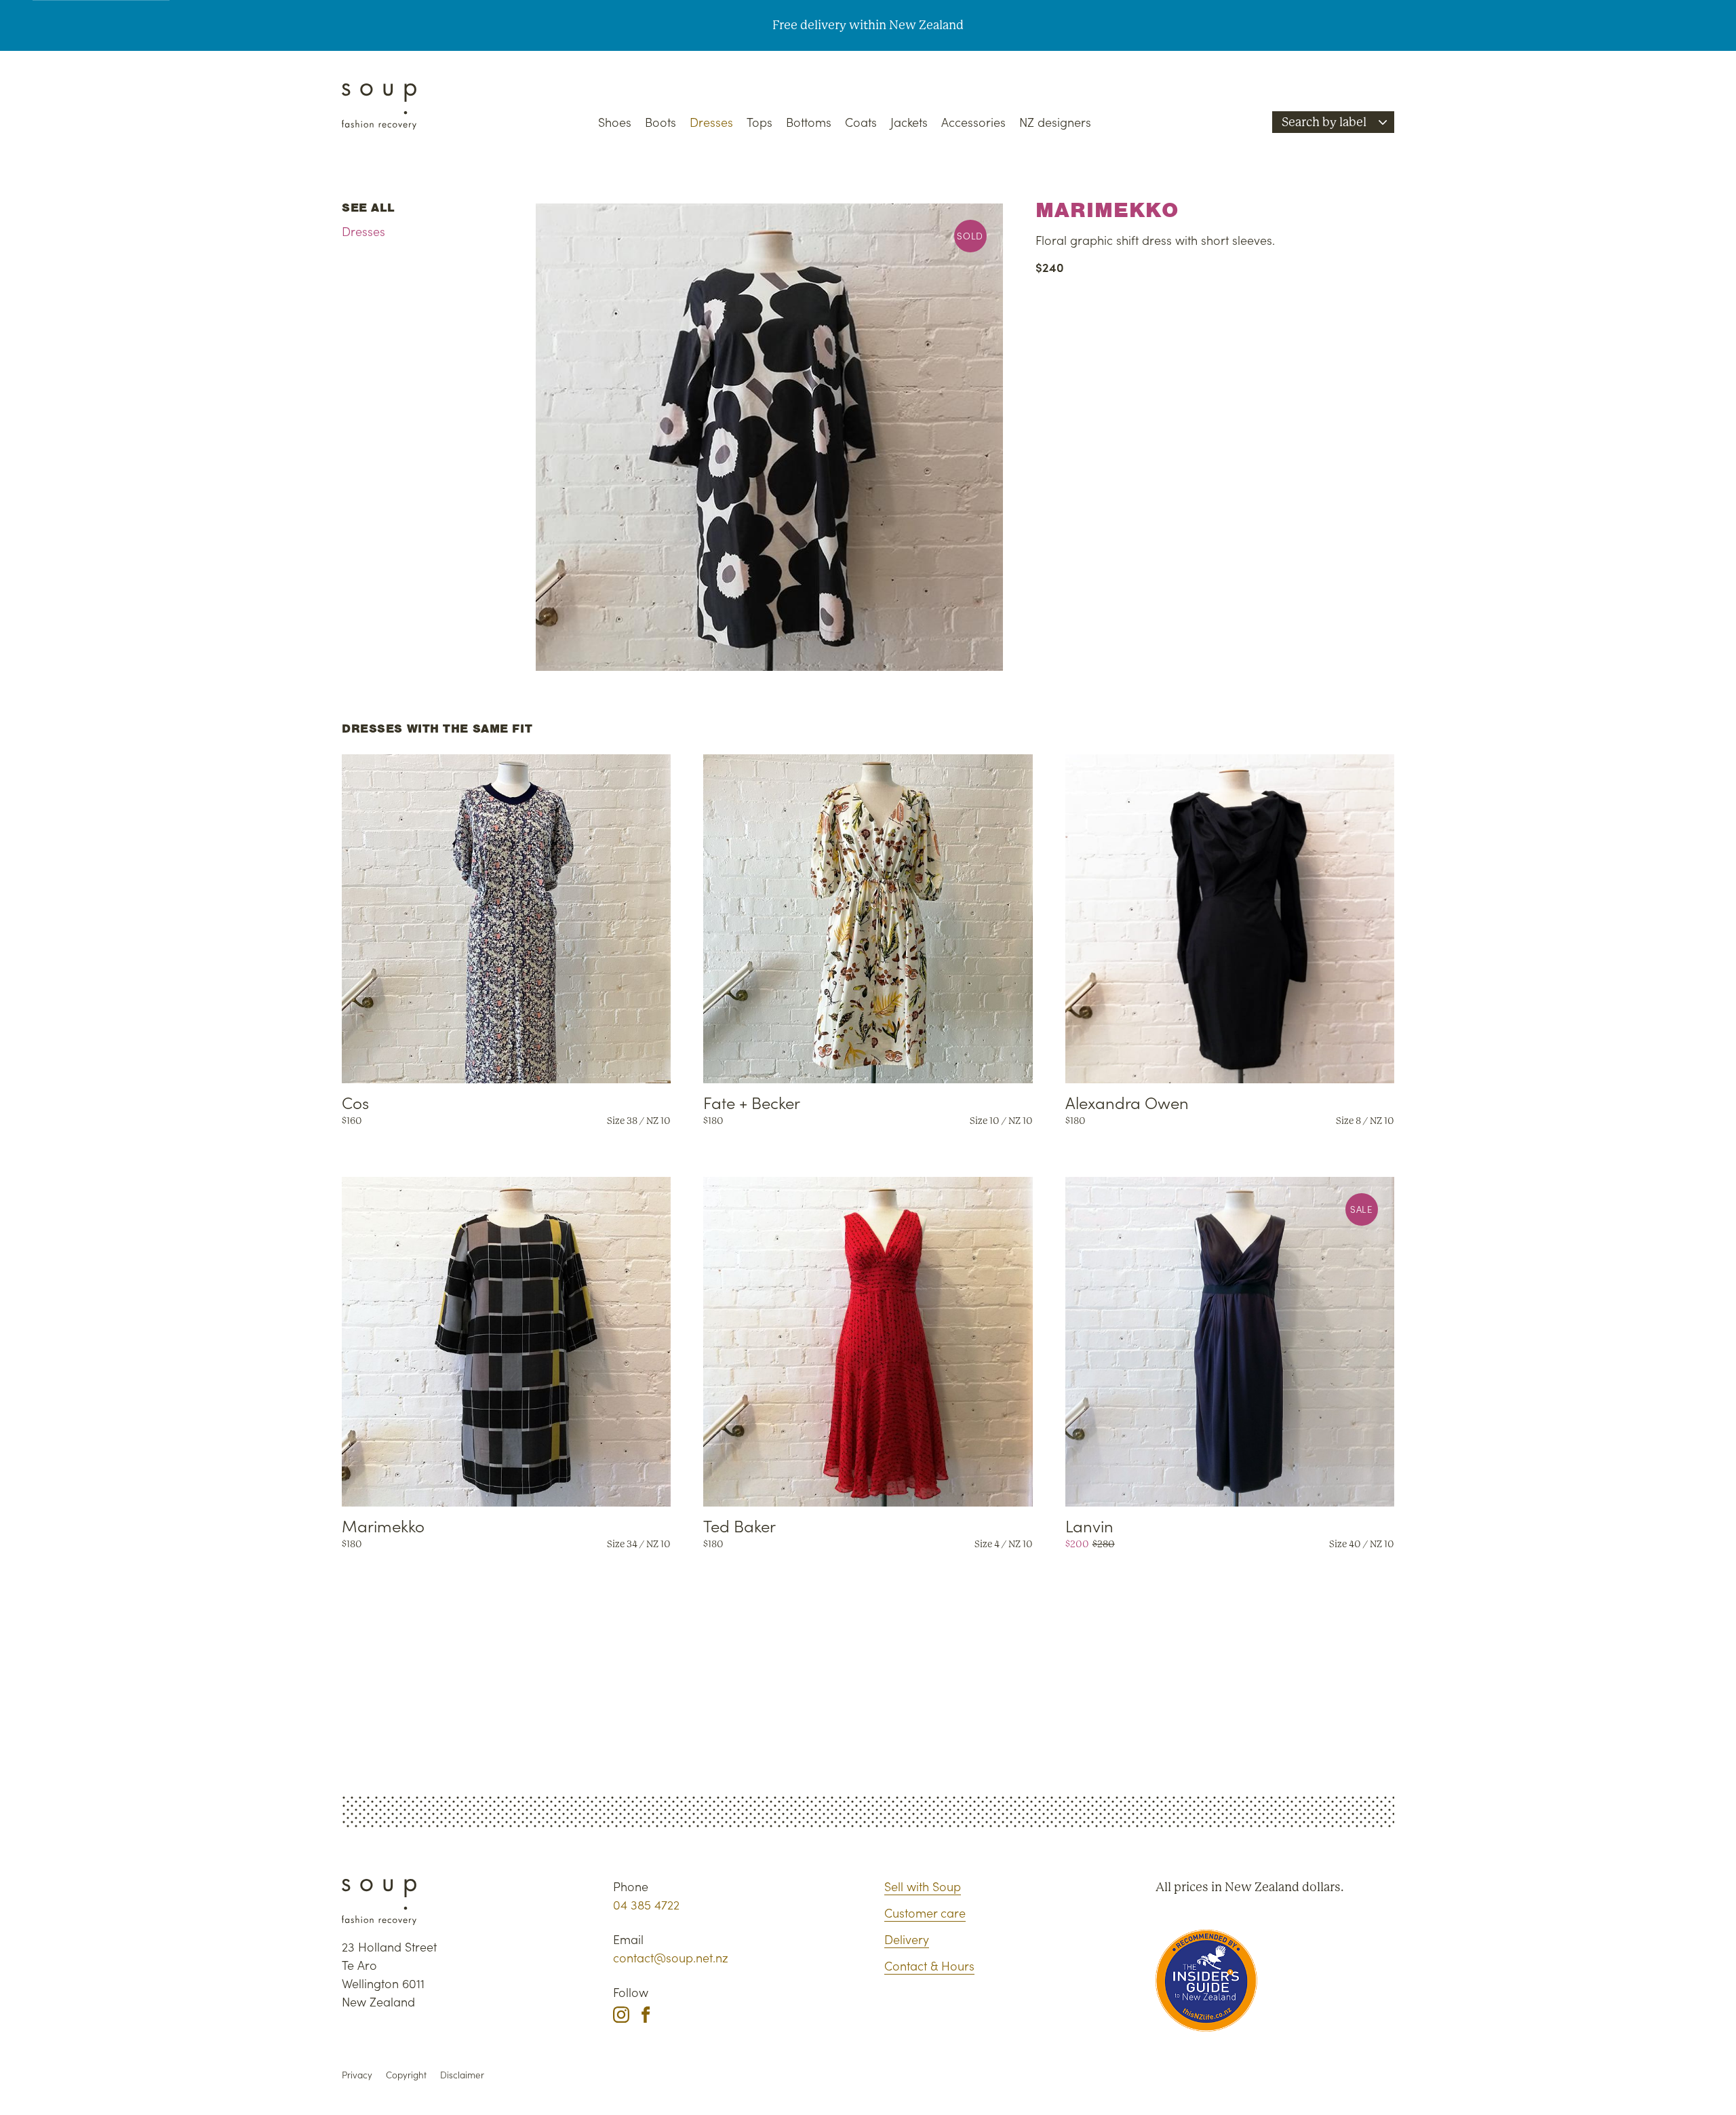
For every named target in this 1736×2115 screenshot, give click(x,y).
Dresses (711, 122)
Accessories (973, 122)
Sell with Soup (923, 1886)
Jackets (909, 122)
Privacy (357, 2075)
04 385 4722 (646, 1904)
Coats (861, 122)
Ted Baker (739, 1525)
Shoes (615, 122)
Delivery (907, 1939)
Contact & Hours (929, 1965)
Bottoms (809, 122)
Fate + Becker (752, 1102)
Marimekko (383, 1525)
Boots (660, 122)
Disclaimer (462, 2075)
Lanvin (1089, 1525)
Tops (759, 122)
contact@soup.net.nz (671, 1957)
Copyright (406, 2075)
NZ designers (1055, 122)
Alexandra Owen (1127, 1102)
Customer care (925, 1913)
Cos (355, 1102)
